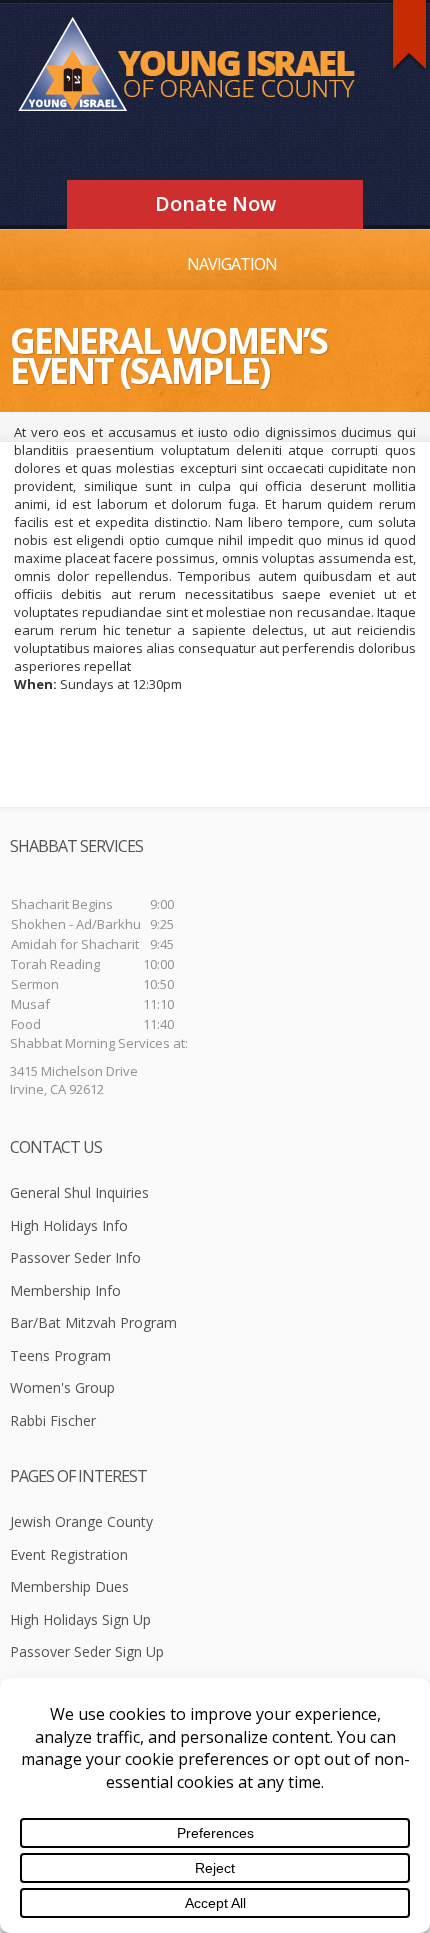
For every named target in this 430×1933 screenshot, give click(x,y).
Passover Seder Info (75, 1257)
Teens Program (60, 1355)
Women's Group (62, 1387)
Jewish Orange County (81, 1521)
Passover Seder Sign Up (87, 1651)
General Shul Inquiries (79, 1192)
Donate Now (215, 203)
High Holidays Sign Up (80, 1619)
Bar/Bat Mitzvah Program (93, 1322)
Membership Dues (69, 1586)
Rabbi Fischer (53, 1420)
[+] (409, 34)
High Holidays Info (69, 1225)
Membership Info (65, 1290)
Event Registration (69, 1554)
